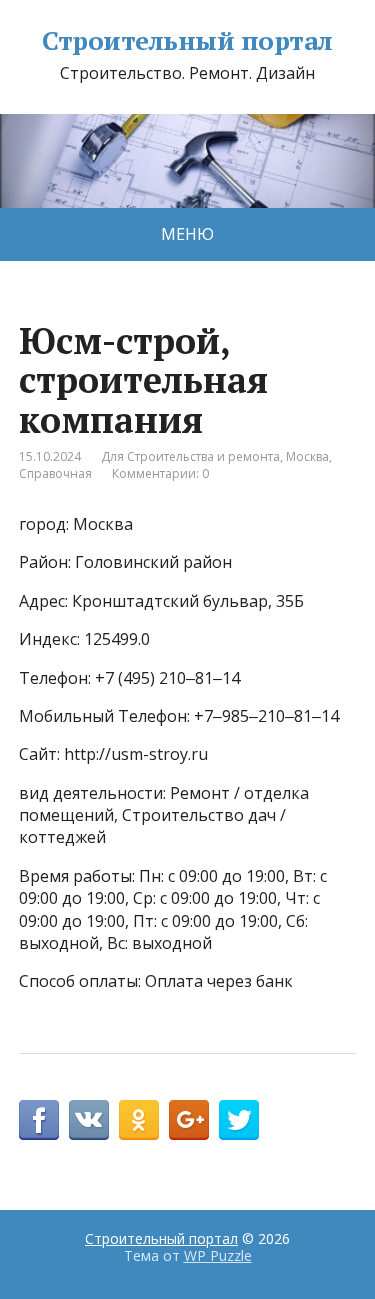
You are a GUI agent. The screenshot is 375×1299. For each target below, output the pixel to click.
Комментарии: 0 (160, 473)
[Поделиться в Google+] (189, 1120)
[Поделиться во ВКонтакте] (89, 1120)
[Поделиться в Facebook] (39, 1120)
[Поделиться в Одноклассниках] (139, 1120)
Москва (307, 456)
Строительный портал (187, 41)
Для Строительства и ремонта (190, 456)
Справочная (55, 473)
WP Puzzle (218, 1255)
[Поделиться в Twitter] (239, 1120)
